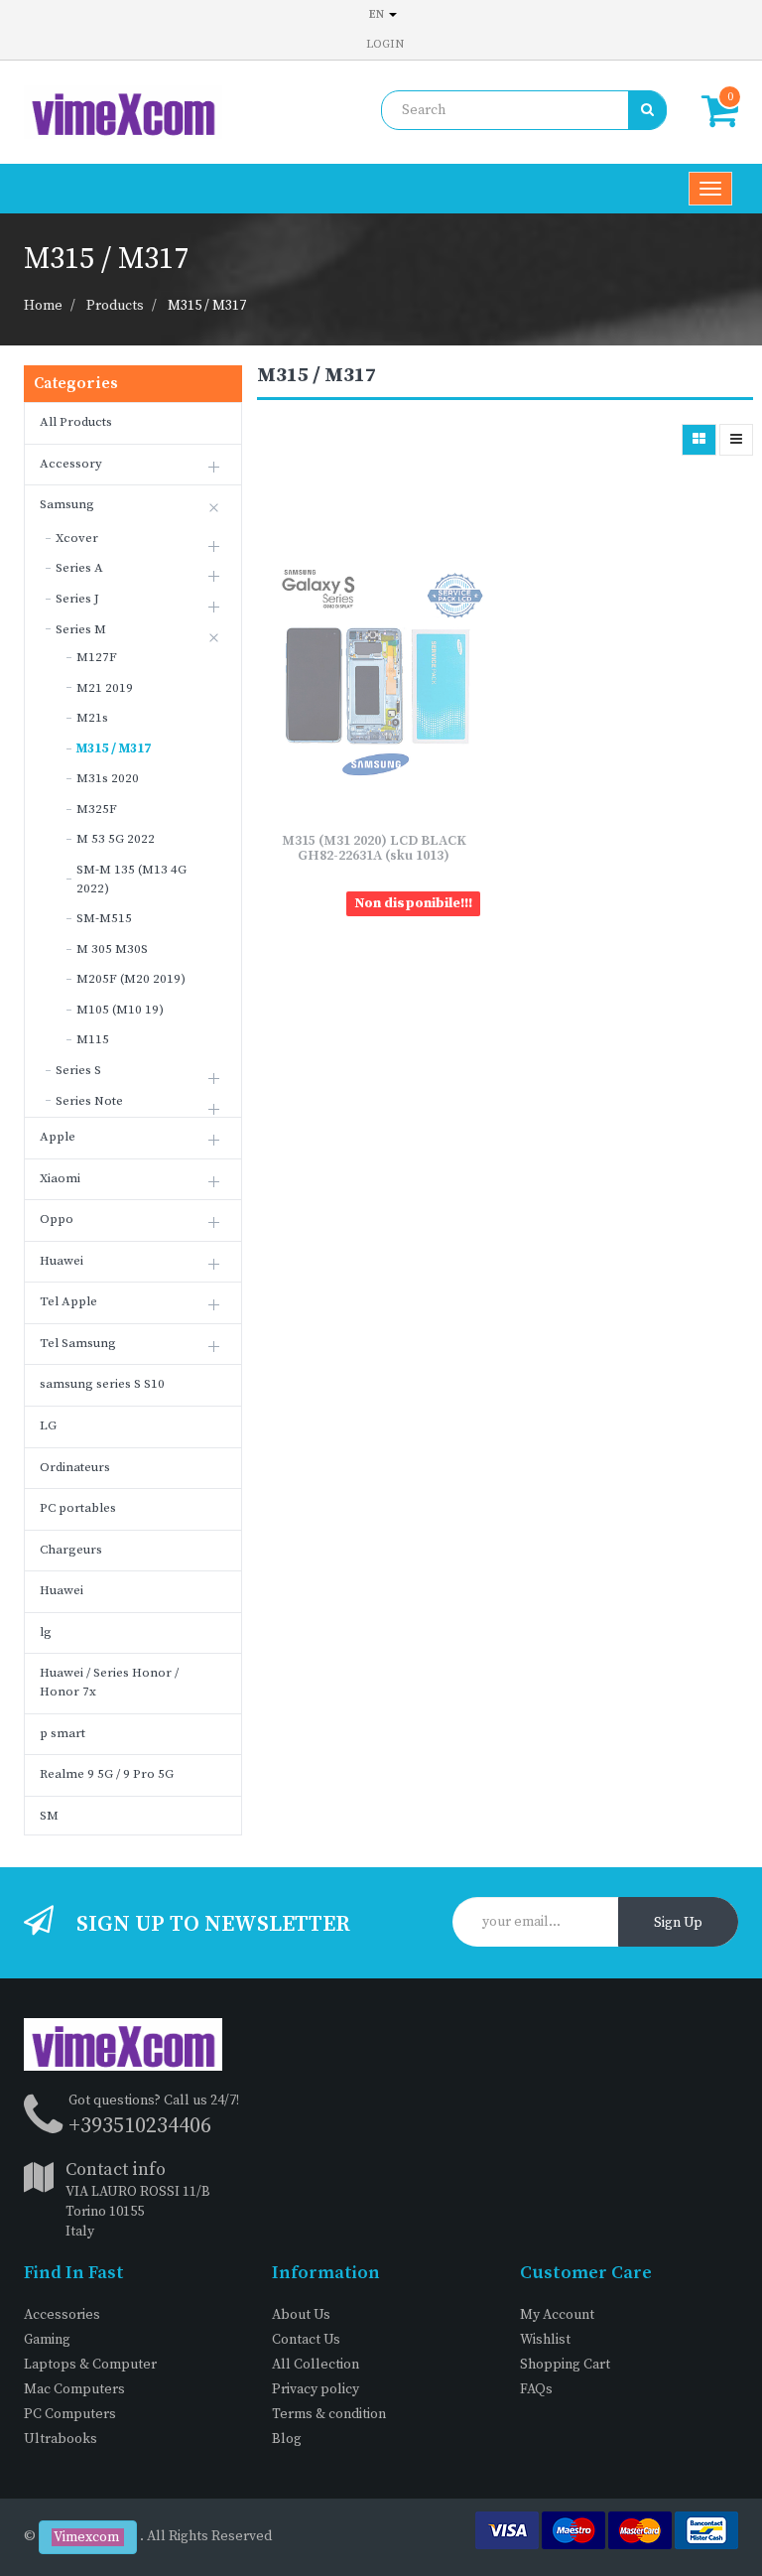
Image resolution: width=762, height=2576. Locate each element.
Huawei (62, 1261)
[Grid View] (699, 440)
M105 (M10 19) (120, 1010)
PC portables (78, 1508)
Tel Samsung (78, 1343)
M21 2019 (105, 688)
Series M (81, 629)
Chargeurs (71, 1550)
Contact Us (306, 2340)
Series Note (89, 1101)
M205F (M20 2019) (131, 979)
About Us (301, 2315)
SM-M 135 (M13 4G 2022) (131, 879)
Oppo (57, 1219)
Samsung (67, 504)
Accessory (71, 464)
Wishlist (545, 2340)
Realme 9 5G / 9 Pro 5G (107, 1774)
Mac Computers (74, 2389)
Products (115, 306)
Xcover (77, 538)
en (378, 14)
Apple (58, 1137)
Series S (78, 1070)
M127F (97, 657)
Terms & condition (329, 2414)
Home (43, 306)
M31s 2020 (108, 778)
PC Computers (70, 2414)
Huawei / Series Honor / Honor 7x (109, 1682)
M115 (93, 1039)
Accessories (62, 2315)
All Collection (316, 2365)
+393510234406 (140, 2126)
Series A (79, 568)
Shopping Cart (565, 2365)
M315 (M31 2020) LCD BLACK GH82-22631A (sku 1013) (374, 848)
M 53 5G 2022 (116, 839)
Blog (287, 2439)
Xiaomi (60, 1178)
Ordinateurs (75, 1467)
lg (46, 1632)
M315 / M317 (207, 306)
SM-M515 (104, 918)
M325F (97, 809)
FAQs (536, 2389)
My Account (557, 2315)
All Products (76, 422)
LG (48, 1425)
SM (49, 1816)
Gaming (47, 2340)
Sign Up (678, 1923)
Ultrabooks (61, 2439)
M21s (92, 718)
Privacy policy (316, 2389)
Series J (77, 599)
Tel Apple (68, 1301)
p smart (63, 1733)
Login (385, 44)
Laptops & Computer (90, 2365)
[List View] (736, 440)
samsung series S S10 (102, 1384)
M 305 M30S (112, 949)
